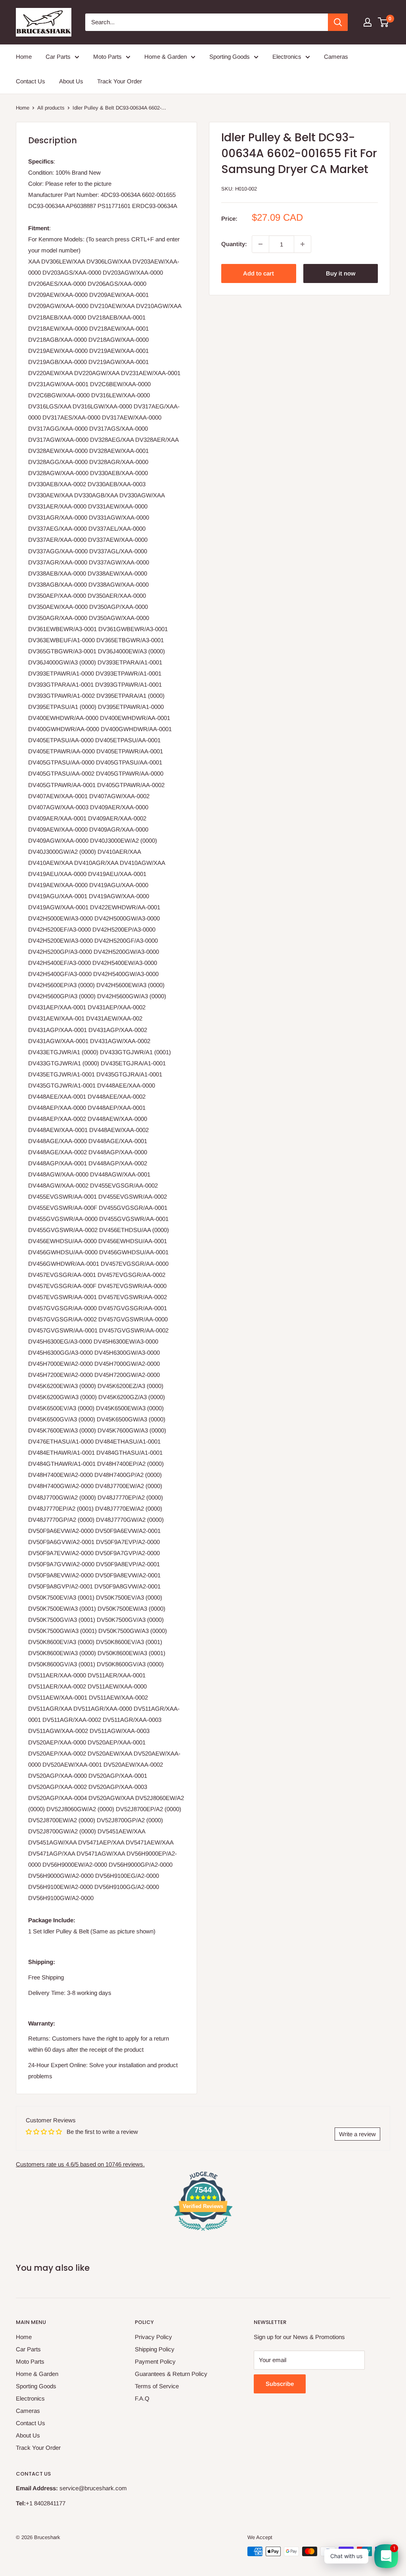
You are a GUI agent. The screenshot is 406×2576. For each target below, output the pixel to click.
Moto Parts (107, 57)
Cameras (336, 57)
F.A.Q (142, 2398)
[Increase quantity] (303, 244)
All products (51, 108)
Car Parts (58, 57)
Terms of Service (157, 2386)
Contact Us (31, 81)
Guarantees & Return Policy (171, 2374)
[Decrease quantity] (260, 244)
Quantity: (234, 244)
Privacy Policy (153, 2337)
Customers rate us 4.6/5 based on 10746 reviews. (80, 2164)
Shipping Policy (155, 2349)
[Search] (338, 22)
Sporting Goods (230, 57)
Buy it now (341, 273)
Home (24, 57)
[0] (384, 22)
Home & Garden (166, 57)
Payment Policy (155, 2361)
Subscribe (280, 2384)
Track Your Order (120, 81)
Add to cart (259, 273)
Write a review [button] (357, 2134)
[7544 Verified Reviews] (203, 2232)
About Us (71, 81)
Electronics (287, 57)
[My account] (368, 22)
